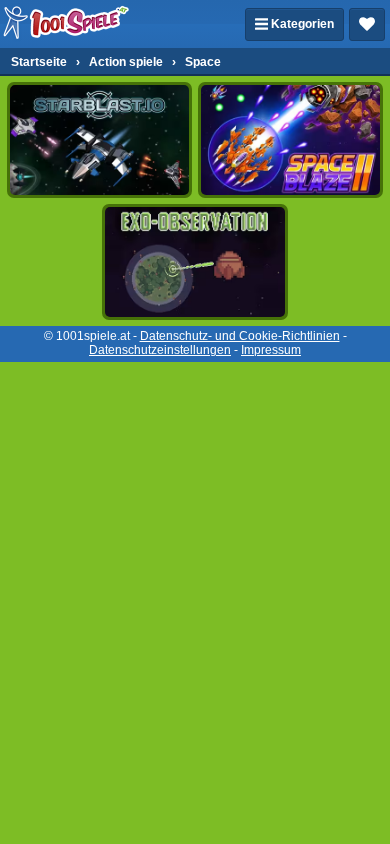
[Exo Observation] (194, 262)
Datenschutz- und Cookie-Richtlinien (240, 336)
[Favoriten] (367, 24)
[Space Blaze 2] (290, 140)
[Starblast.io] (99, 140)
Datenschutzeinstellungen (160, 350)
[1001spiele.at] (67, 24)
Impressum (271, 350)
